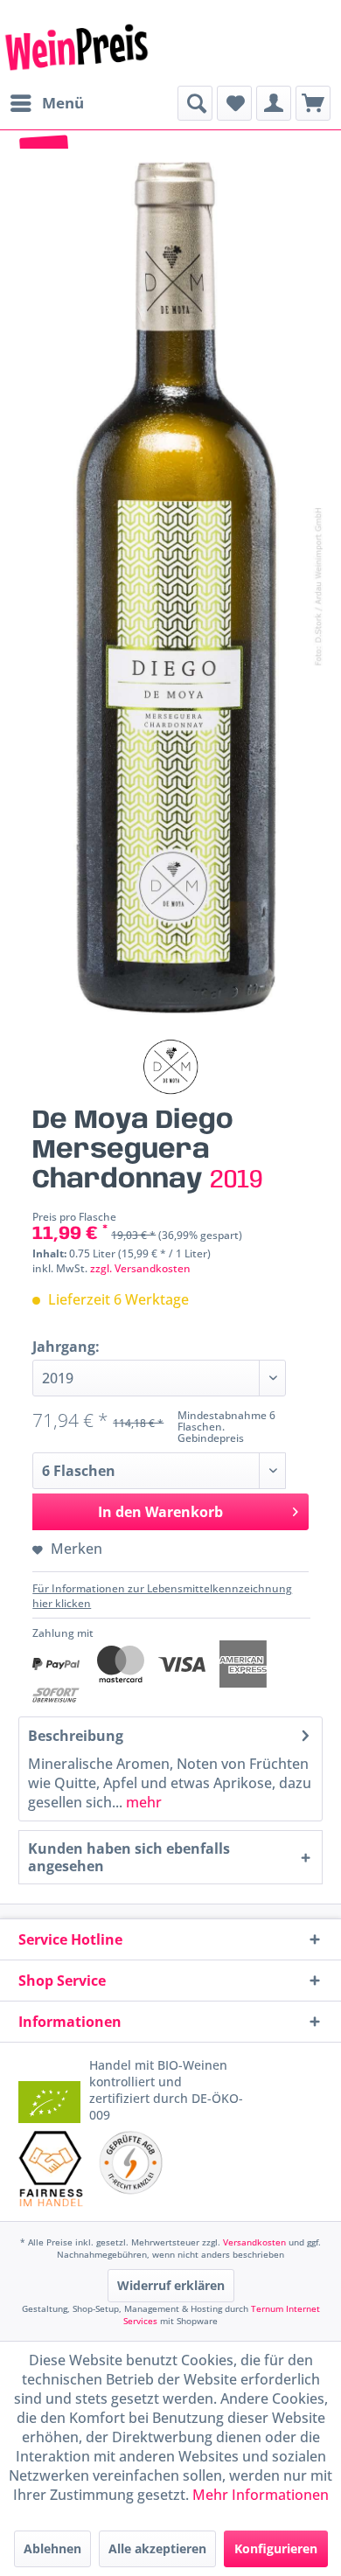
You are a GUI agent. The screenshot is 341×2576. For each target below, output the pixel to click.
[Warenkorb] (313, 103)
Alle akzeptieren (157, 2548)
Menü (63, 103)
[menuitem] (46, 103)
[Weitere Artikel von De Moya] (170, 1067)
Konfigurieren (276, 2548)
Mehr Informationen (261, 2495)
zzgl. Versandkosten (140, 1268)
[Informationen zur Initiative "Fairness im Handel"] (51, 2169)
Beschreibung (76, 1736)
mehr (142, 1802)
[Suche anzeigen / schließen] (195, 103)
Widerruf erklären (171, 2285)
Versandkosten (254, 2242)
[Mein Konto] (274, 103)
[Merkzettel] (234, 103)
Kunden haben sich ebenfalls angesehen (129, 1857)
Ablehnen (52, 2548)
